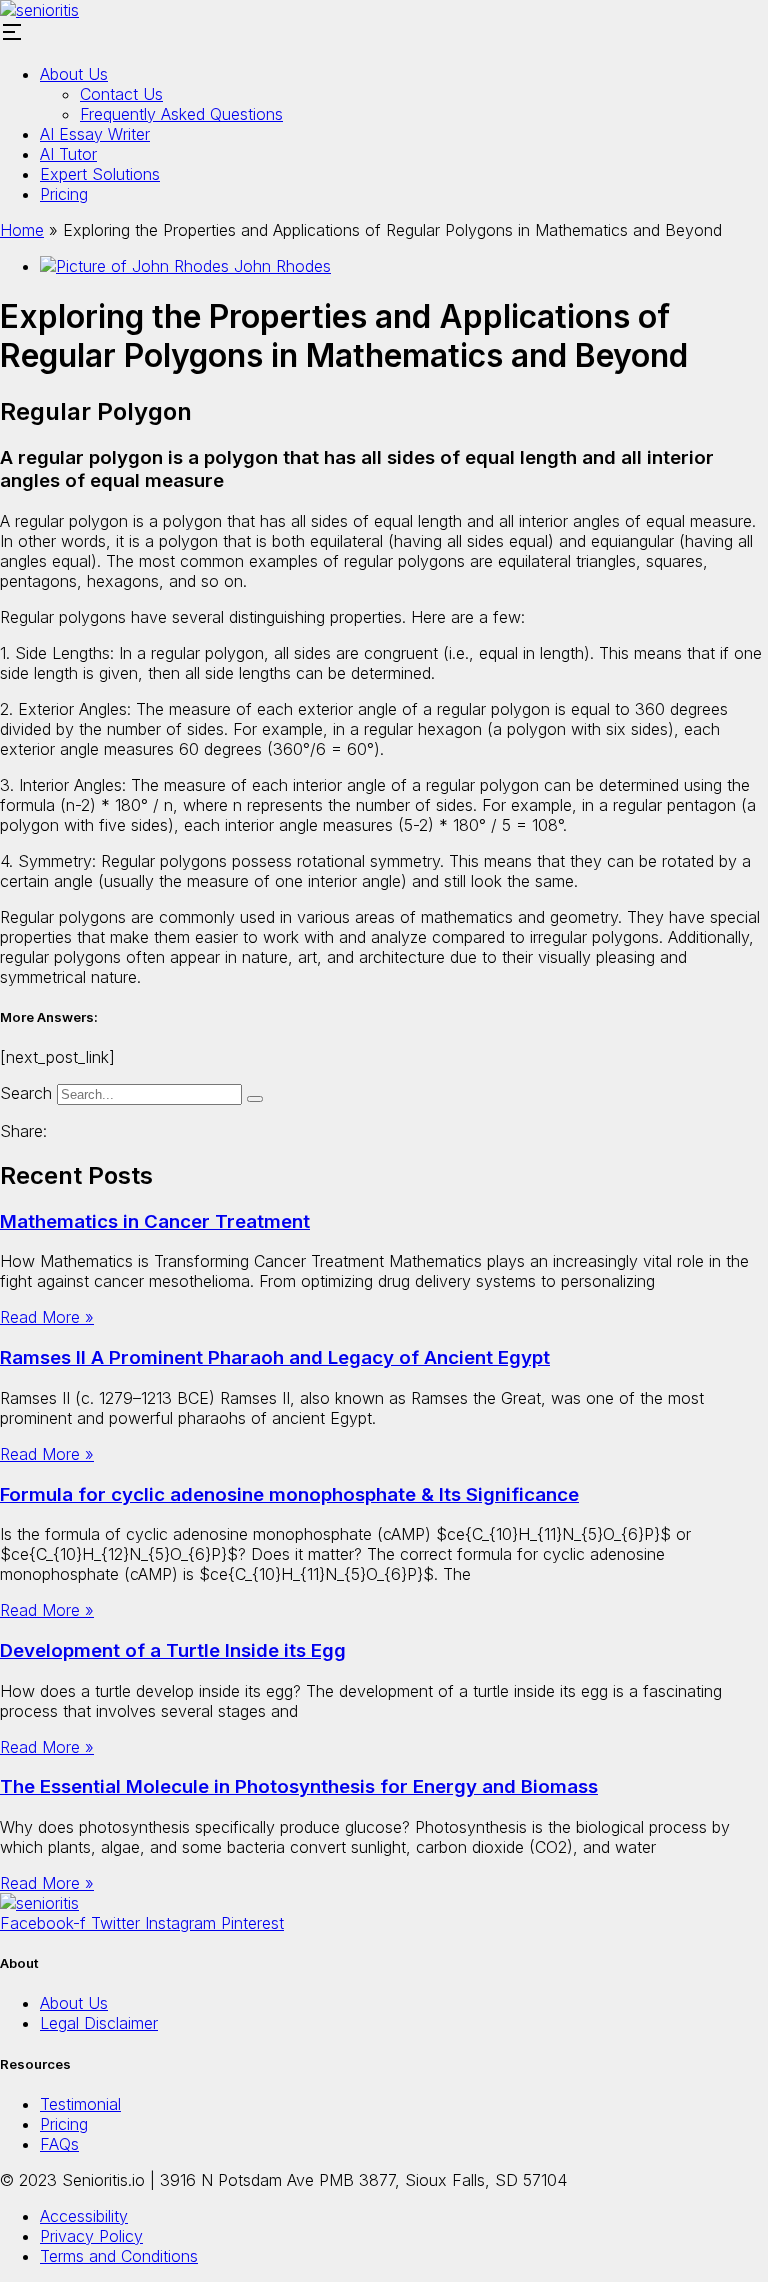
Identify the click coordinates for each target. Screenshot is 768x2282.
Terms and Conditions (119, 2256)
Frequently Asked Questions (181, 114)
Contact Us (121, 94)
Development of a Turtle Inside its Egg (173, 1650)
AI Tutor (68, 154)
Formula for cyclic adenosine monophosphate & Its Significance (289, 1494)
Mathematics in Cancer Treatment (155, 1221)
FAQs (59, 2144)
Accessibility (84, 2216)
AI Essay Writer (95, 134)
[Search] (255, 1099)
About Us (74, 74)
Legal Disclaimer (99, 2023)
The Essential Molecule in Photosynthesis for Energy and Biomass (299, 1786)
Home (22, 230)
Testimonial (80, 2104)
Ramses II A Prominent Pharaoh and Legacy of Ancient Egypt (275, 1357)
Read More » (47, 1317)
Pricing (64, 194)
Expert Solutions (100, 174)
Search (26, 1093)
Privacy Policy (91, 2236)
